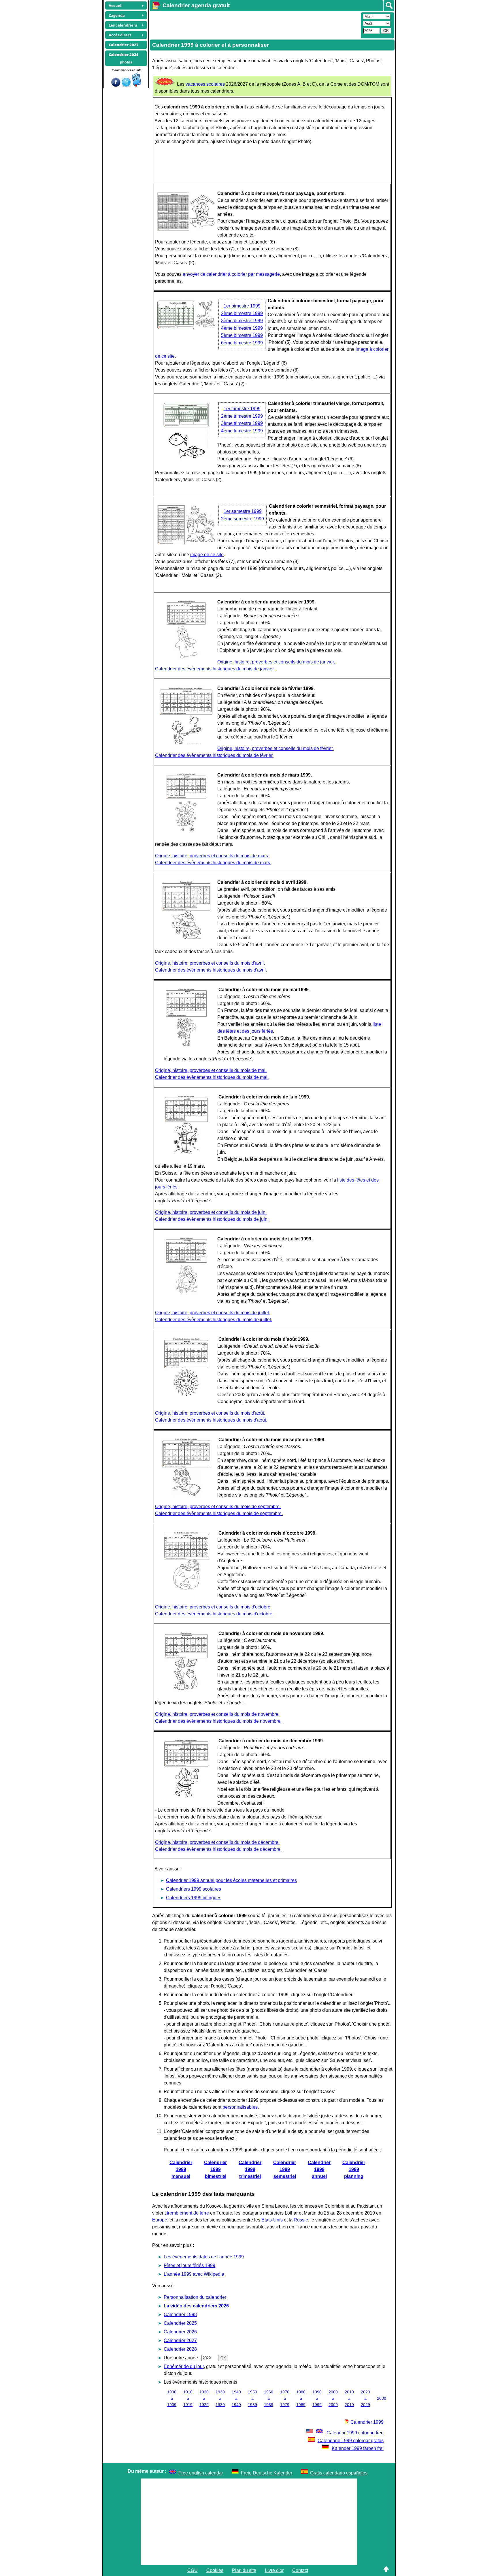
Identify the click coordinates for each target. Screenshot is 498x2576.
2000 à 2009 (333, 2398)
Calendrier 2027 (180, 2340)
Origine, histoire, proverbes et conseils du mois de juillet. (213, 1313)
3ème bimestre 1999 (242, 321)
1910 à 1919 (188, 2398)
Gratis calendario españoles (339, 2473)
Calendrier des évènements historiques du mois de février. (214, 755)
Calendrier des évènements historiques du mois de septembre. (219, 1513)
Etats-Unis (272, 2220)
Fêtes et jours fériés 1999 (189, 2265)
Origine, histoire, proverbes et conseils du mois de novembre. (217, 1714)
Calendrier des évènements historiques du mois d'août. (211, 1420)
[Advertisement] (254, 25)
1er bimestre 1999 (242, 306)
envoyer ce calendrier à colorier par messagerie (231, 274)
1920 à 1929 (204, 2398)
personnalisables (240, 2107)
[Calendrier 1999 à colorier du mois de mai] (186, 1045)
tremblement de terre (188, 2213)
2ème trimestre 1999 (242, 416)
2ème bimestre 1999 (242, 313)
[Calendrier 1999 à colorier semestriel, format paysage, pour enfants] (186, 543)
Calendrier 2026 (180, 2332)
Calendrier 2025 (180, 2323)
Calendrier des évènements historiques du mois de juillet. (214, 1320)
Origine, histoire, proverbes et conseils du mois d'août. (210, 1413)
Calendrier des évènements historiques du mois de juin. (212, 1219)
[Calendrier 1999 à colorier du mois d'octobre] (186, 1588)
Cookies (215, 2570)
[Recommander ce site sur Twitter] (126, 85)
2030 (382, 2398)
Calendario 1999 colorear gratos (351, 2441)
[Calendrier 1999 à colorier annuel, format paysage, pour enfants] (186, 229)
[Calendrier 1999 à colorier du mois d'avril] (186, 937)
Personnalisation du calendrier (195, 2297)
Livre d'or (274, 2570)
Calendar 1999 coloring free (355, 2433)
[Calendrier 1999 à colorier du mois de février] (186, 744)
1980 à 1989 (301, 2398)
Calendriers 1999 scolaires (194, 1889)
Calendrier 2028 (180, 2349)
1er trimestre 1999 (242, 409)
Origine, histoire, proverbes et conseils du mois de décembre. (217, 1842)
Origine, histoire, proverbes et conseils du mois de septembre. (218, 1507)
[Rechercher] (389, 6)
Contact (300, 2570)
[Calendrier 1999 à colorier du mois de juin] (186, 1152)
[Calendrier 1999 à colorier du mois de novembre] (186, 1689)
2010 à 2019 (349, 2398)
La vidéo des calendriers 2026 (196, 2306)
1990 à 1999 (317, 2398)
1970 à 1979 (285, 2398)
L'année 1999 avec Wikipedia (194, 2274)
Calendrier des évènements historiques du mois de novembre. (218, 1721)
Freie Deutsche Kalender (267, 2473)
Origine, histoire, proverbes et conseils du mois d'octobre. (213, 1607)
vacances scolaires (205, 84)
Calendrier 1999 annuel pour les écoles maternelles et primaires (231, 1880)
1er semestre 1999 (243, 511)
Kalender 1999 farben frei (358, 2448)
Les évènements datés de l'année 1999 (204, 2257)
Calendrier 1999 (366, 2422)
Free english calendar (201, 2473)
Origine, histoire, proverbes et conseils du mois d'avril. (210, 963)
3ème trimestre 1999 (242, 423)
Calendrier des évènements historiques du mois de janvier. (215, 669)
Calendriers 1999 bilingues (194, 1898)
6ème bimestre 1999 (242, 343)
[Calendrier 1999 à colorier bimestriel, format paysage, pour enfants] (186, 328)
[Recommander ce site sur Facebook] (116, 85)
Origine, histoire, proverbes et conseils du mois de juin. (211, 1212)
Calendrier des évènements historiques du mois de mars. (213, 863)
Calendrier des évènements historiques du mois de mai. (212, 1077)
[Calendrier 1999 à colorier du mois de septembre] (186, 1495)
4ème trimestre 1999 (242, 431)
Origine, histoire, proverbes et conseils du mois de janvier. (276, 662)
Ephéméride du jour (184, 2366)
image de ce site (207, 555)
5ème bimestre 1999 (242, 335)
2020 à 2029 (365, 2398)
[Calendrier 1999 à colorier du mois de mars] (186, 830)
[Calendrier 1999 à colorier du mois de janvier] (186, 657)
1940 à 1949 (236, 2398)
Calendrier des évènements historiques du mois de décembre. (218, 1849)
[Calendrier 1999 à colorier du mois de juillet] (186, 1294)
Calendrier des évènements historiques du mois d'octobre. (214, 1614)
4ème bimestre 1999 (242, 328)
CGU (193, 2570)
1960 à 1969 (269, 2398)
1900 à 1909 (172, 2398)
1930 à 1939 (220, 2398)
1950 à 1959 (252, 2398)
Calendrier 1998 (180, 2315)
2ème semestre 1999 (243, 519)
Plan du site (244, 2570)
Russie (301, 2220)
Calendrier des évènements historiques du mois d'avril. (211, 970)
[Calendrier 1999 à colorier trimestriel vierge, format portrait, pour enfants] (186, 459)
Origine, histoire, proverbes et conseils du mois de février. (276, 748)
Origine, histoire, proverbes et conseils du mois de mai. (211, 1070)
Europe (160, 2220)
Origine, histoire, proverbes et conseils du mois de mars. (212, 856)
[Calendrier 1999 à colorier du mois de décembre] (186, 1796)
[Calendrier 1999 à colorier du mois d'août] (186, 1394)
